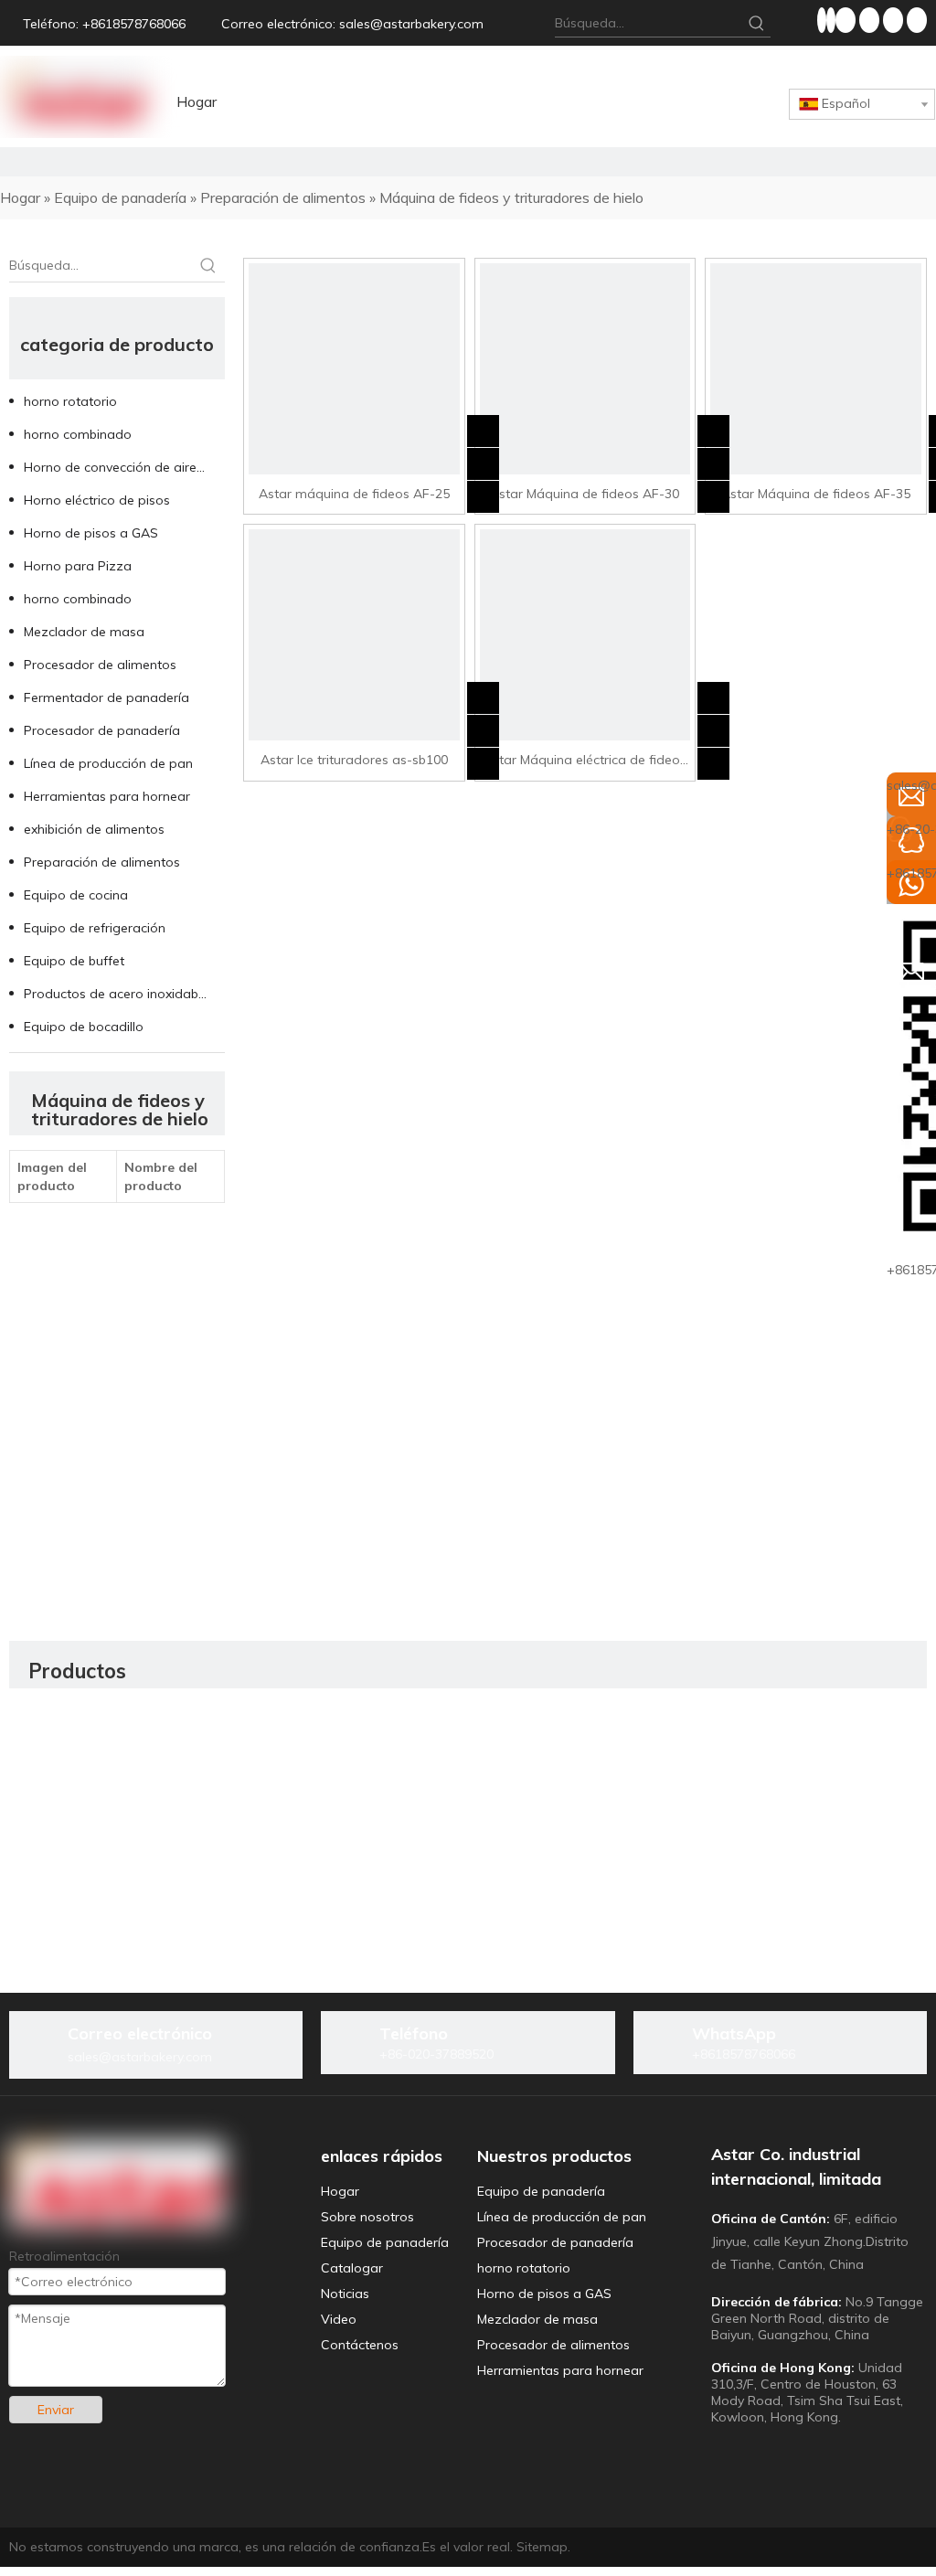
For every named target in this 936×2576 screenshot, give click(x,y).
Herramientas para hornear (107, 796)
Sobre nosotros (367, 2217)
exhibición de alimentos (94, 829)
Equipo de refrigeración (95, 928)
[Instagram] (895, 20)
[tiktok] (917, 20)
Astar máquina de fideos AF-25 (354, 494)
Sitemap (542, 2547)
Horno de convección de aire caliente (124, 467)
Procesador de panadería (102, 730)
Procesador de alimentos (100, 665)
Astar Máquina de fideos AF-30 (585, 494)
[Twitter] (847, 20)
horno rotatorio (70, 401)
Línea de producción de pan (108, 763)
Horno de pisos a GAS (91, 533)
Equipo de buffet (74, 961)
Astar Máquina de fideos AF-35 (816, 494)
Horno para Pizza (78, 566)
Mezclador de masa (84, 632)
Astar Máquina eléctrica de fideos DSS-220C (585, 761)
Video (339, 2319)
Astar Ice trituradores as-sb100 (354, 760)
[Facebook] (822, 20)
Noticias (345, 2294)
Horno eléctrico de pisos (97, 500)
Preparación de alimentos (102, 862)
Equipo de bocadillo (84, 1027)
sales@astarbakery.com (411, 24)
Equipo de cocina (76, 895)
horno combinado (78, 434)
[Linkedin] (831, 20)
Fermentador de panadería (106, 697)
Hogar (340, 2191)
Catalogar (352, 2268)
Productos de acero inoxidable (116, 994)
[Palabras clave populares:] (757, 23)
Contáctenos (360, 2345)
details (496, 491)
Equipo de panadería (385, 2242)
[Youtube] (871, 20)
